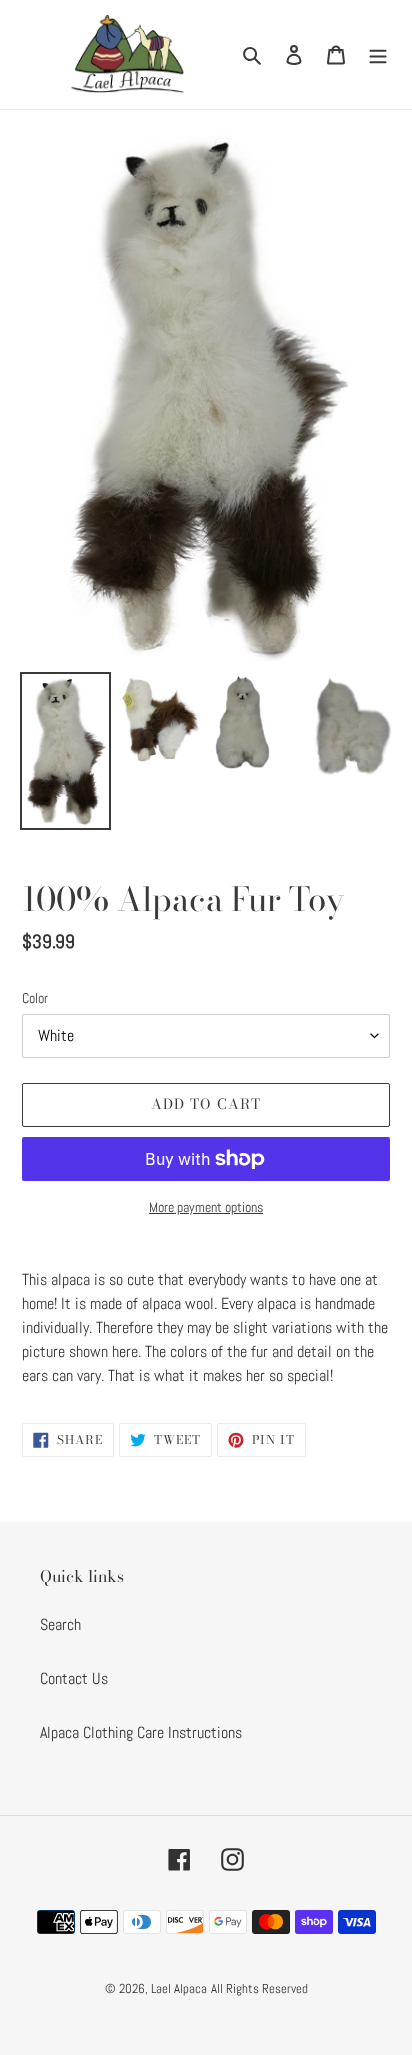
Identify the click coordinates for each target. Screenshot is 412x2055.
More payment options (206, 1207)
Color (35, 998)
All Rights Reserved (259, 1988)
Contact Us (74, 1678)
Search (60, 1624)
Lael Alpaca (179, 1988)
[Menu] (378, 54)
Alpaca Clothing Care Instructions (141, 1732)
